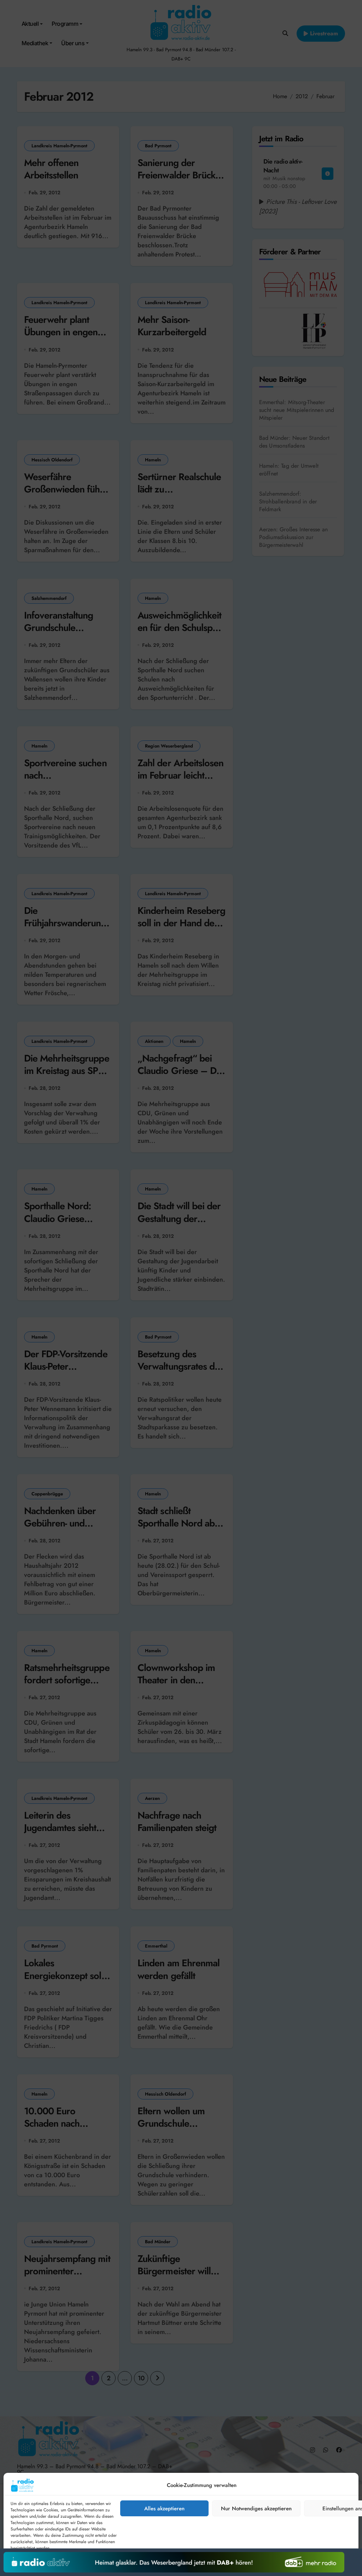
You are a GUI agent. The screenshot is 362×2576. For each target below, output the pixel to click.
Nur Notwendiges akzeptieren (256, 2509)
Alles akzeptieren (164, 2509)
